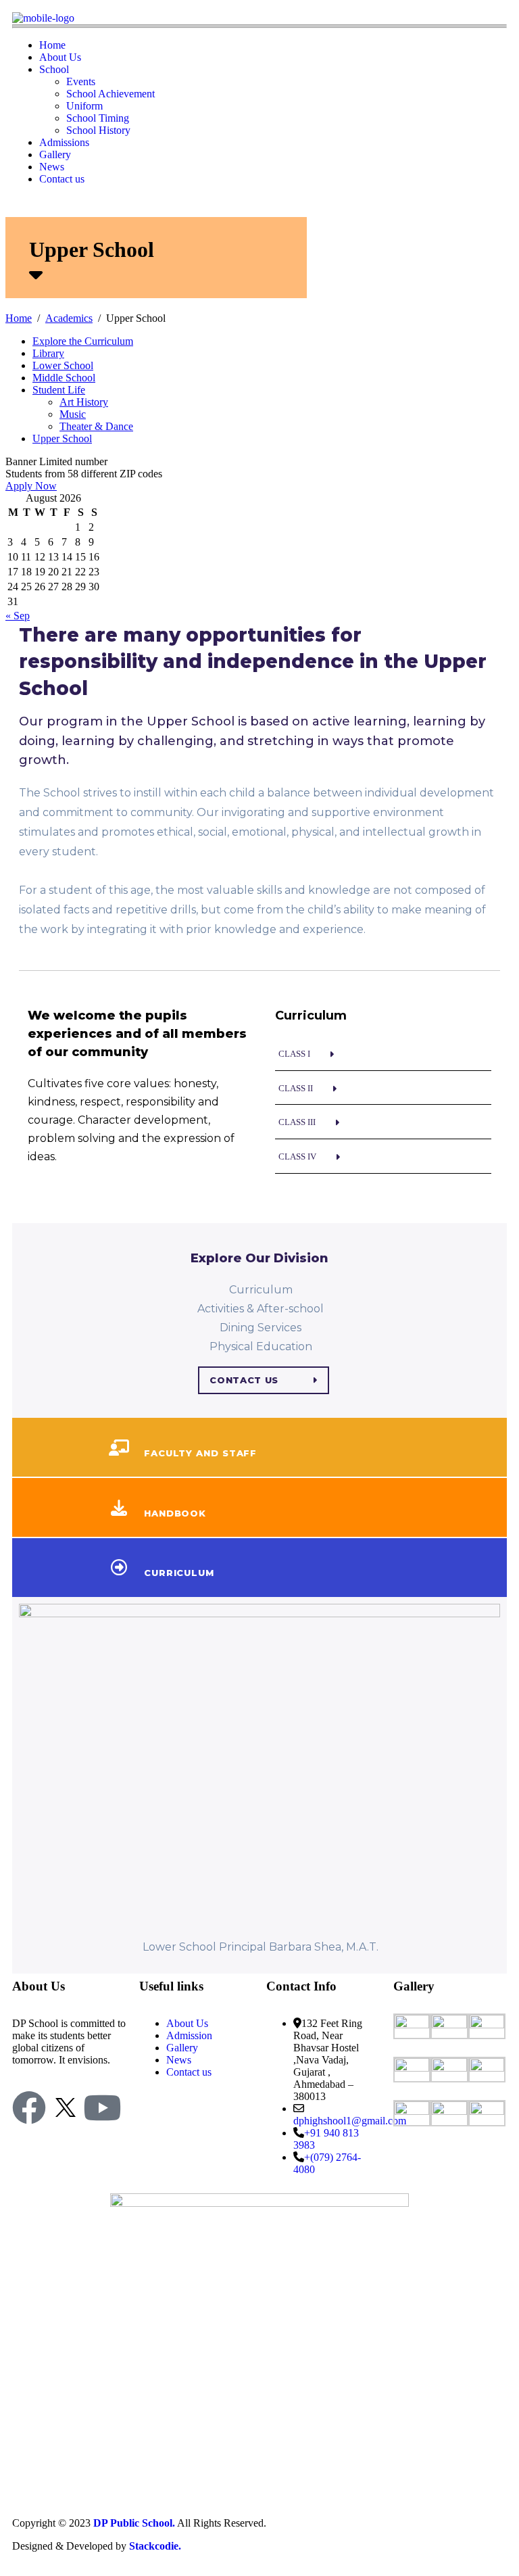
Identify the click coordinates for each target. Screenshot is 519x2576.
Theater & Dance (96, 426)
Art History (84, 402)
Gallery (55, 154)
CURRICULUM (179, 1573)
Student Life (59, 390)
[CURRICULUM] (119, 1567)
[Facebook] (29, 2107)
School (54, 69)
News (52, 167)
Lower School (63, 365)
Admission (189, 2035)
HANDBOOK (175, 1513)
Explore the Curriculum (83, 341)
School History (98, 130)
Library (48, 353)
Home (52, 45)
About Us (60, 57)
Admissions (64, 142)
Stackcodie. (155, 2546)
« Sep (18, 616)
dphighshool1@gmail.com (350, 2121)
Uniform (84, 106)
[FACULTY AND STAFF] (119, 1448)
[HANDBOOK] (119, 1508)
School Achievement (110, 94)
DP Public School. (134, 2523)
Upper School (62, 438)
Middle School (64, 378)
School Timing (98, 118)
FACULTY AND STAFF (200, 1453)
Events (81, 81)
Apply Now (31, 486)
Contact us (62, 179)
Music (73, 414)
